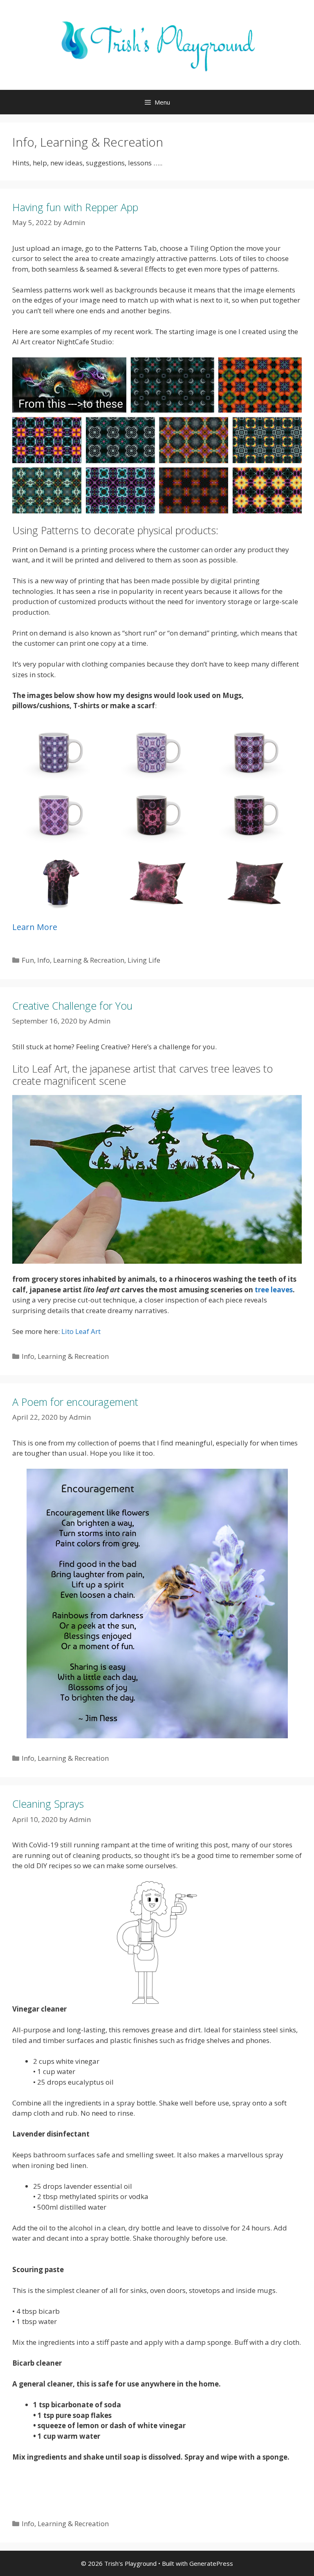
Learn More (35, 927)
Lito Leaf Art (81, 1331)
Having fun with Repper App (75, 207)
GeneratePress (211, 2563)
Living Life (144, 960)
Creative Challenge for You (72, 1006)
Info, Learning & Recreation (81, 960)
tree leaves (274, 1290)
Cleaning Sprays (48, 1804)
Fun (28, 960)
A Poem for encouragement (75, 1402)
